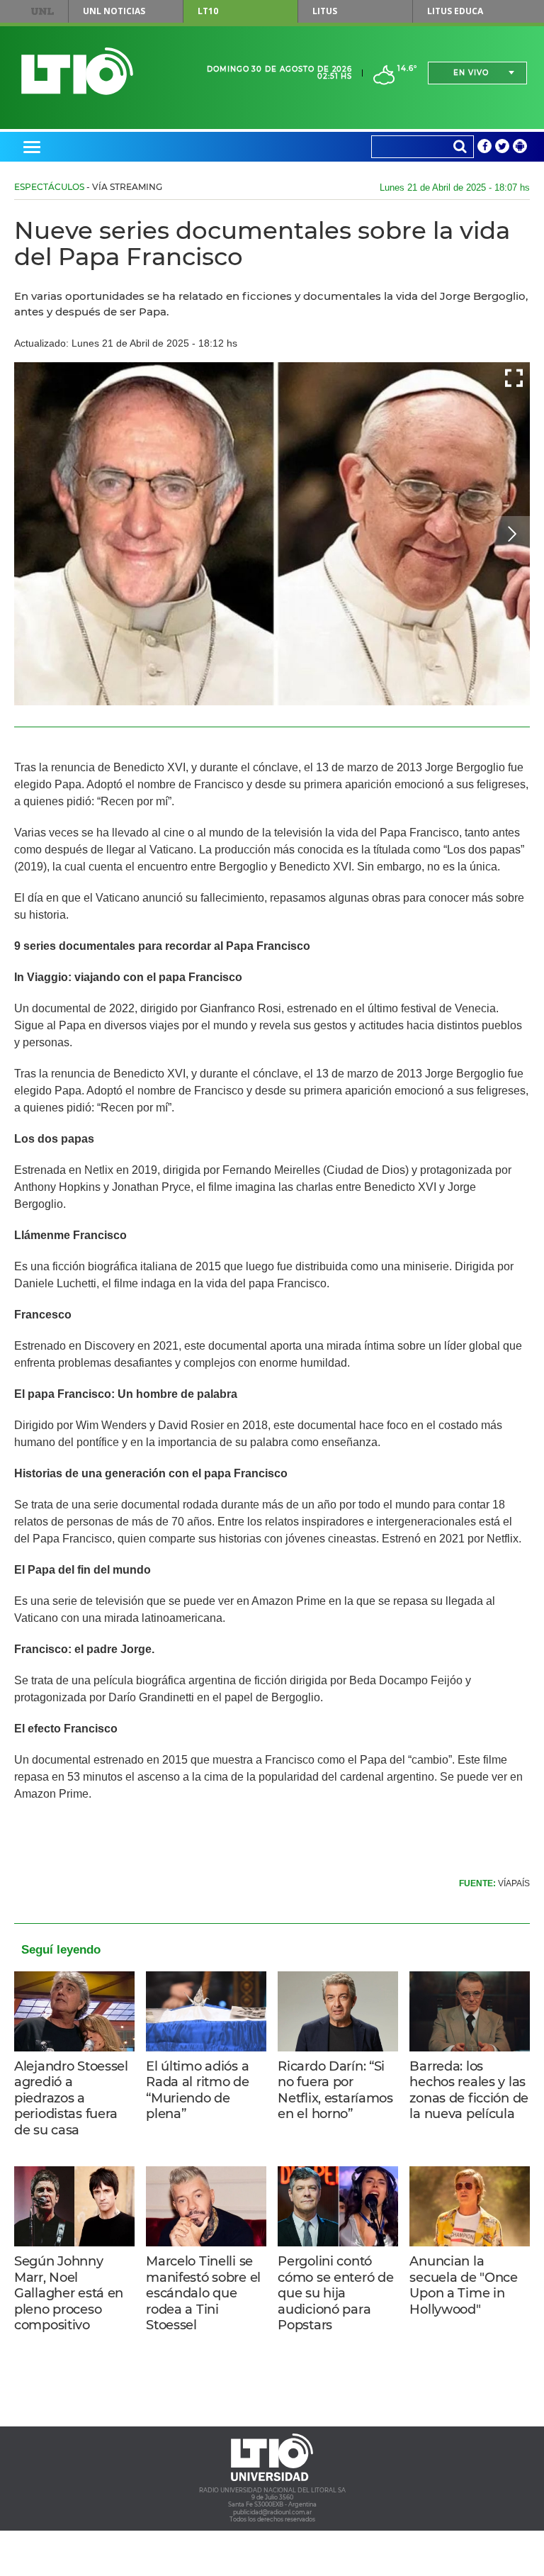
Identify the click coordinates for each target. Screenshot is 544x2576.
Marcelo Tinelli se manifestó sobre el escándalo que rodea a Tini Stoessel (203, 2293)
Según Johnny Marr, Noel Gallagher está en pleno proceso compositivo (69, 2293)
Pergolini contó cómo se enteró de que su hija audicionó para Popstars (335, 2293)
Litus (325, 11)
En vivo (471, 73)
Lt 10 (77, 71)
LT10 (208, 11)
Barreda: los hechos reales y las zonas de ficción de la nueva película (469, 2090)
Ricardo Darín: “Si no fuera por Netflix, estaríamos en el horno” (335, 2090)
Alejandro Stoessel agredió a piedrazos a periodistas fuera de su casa (71, 2098)
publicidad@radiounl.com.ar (272, 2512)
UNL (42, 11)
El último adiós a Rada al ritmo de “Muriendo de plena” (197, 2090)
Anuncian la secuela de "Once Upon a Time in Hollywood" (463, 2285)
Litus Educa (455, 11)
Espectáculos (49, 187)
